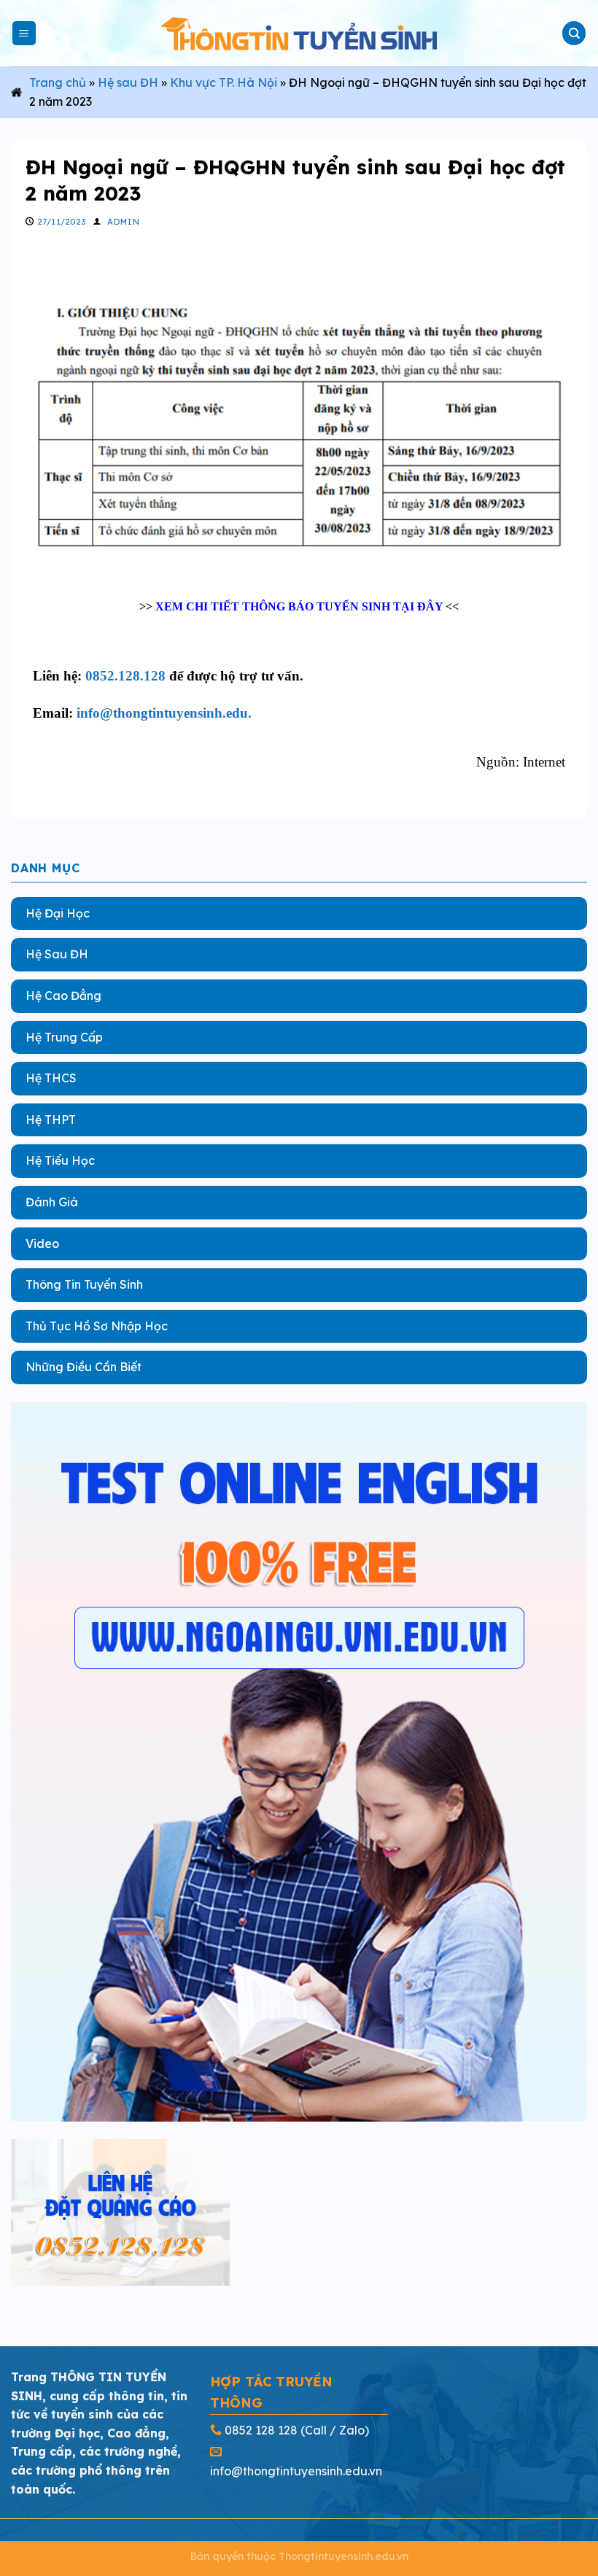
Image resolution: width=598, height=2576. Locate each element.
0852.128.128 (125, 676)
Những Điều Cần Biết (84, 1367)
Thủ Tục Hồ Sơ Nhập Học (97, 1325)
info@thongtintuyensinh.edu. (164, 713)
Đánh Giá (52, 1201)
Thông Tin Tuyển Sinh (84, 1284)
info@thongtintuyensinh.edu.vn (296, 2471)
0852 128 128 (261, 2430)
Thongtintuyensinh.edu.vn (343, 2556)
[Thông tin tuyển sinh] (299, 33)
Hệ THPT (51, 1119)
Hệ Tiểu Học (60, 1160)
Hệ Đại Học (58, 912)
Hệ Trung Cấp (64, 1036)
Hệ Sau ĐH (57, 954)
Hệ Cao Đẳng (63, 995)
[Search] (574, 33)
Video (42, 1243)
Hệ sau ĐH (128, 82)
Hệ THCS (51, 1078)
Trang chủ (58, 82)
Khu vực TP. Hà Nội (224, 82)
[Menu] (24, 33)
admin (123, 222)
